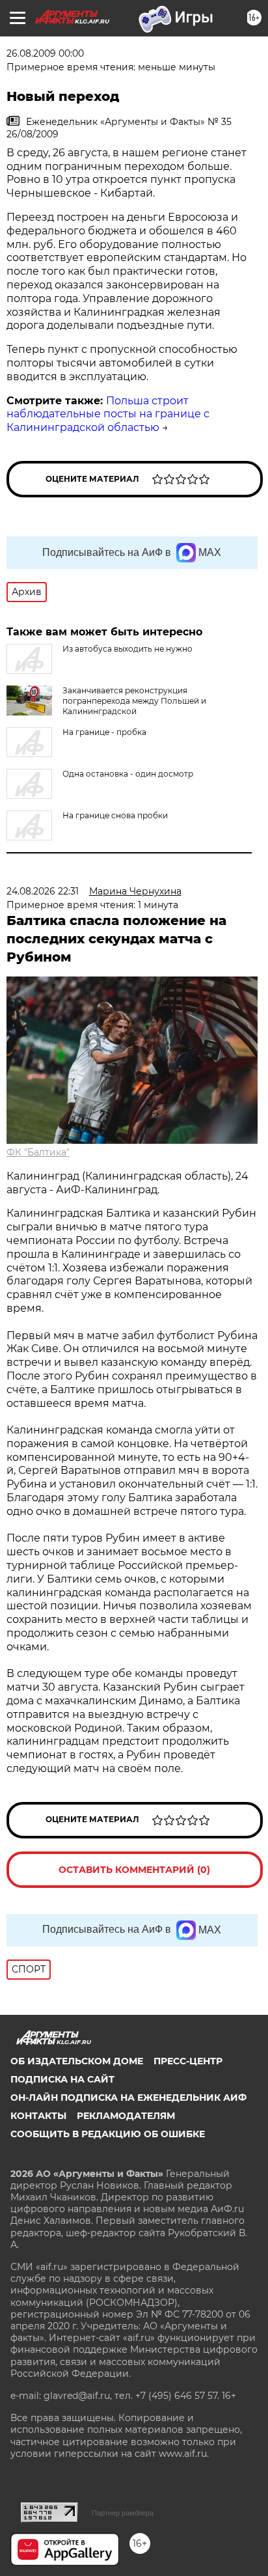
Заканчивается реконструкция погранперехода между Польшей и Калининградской (134, 701)
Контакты (38, 2116)
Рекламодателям (126, 2116)
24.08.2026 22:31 (43, 891)
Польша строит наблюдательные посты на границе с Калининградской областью (108, 414)
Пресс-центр (188, 2061)
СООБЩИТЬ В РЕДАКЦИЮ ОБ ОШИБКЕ (108, 2134)
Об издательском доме (77, 2061)
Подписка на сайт (62, 2079)
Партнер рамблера (123, 2513)
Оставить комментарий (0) (134, 1870)
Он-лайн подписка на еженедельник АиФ (128, 2098)
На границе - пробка (104, 732)
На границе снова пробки (115, 815)
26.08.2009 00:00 (45, 53)
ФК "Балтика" (38, 1152)
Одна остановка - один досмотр (128, 774)
